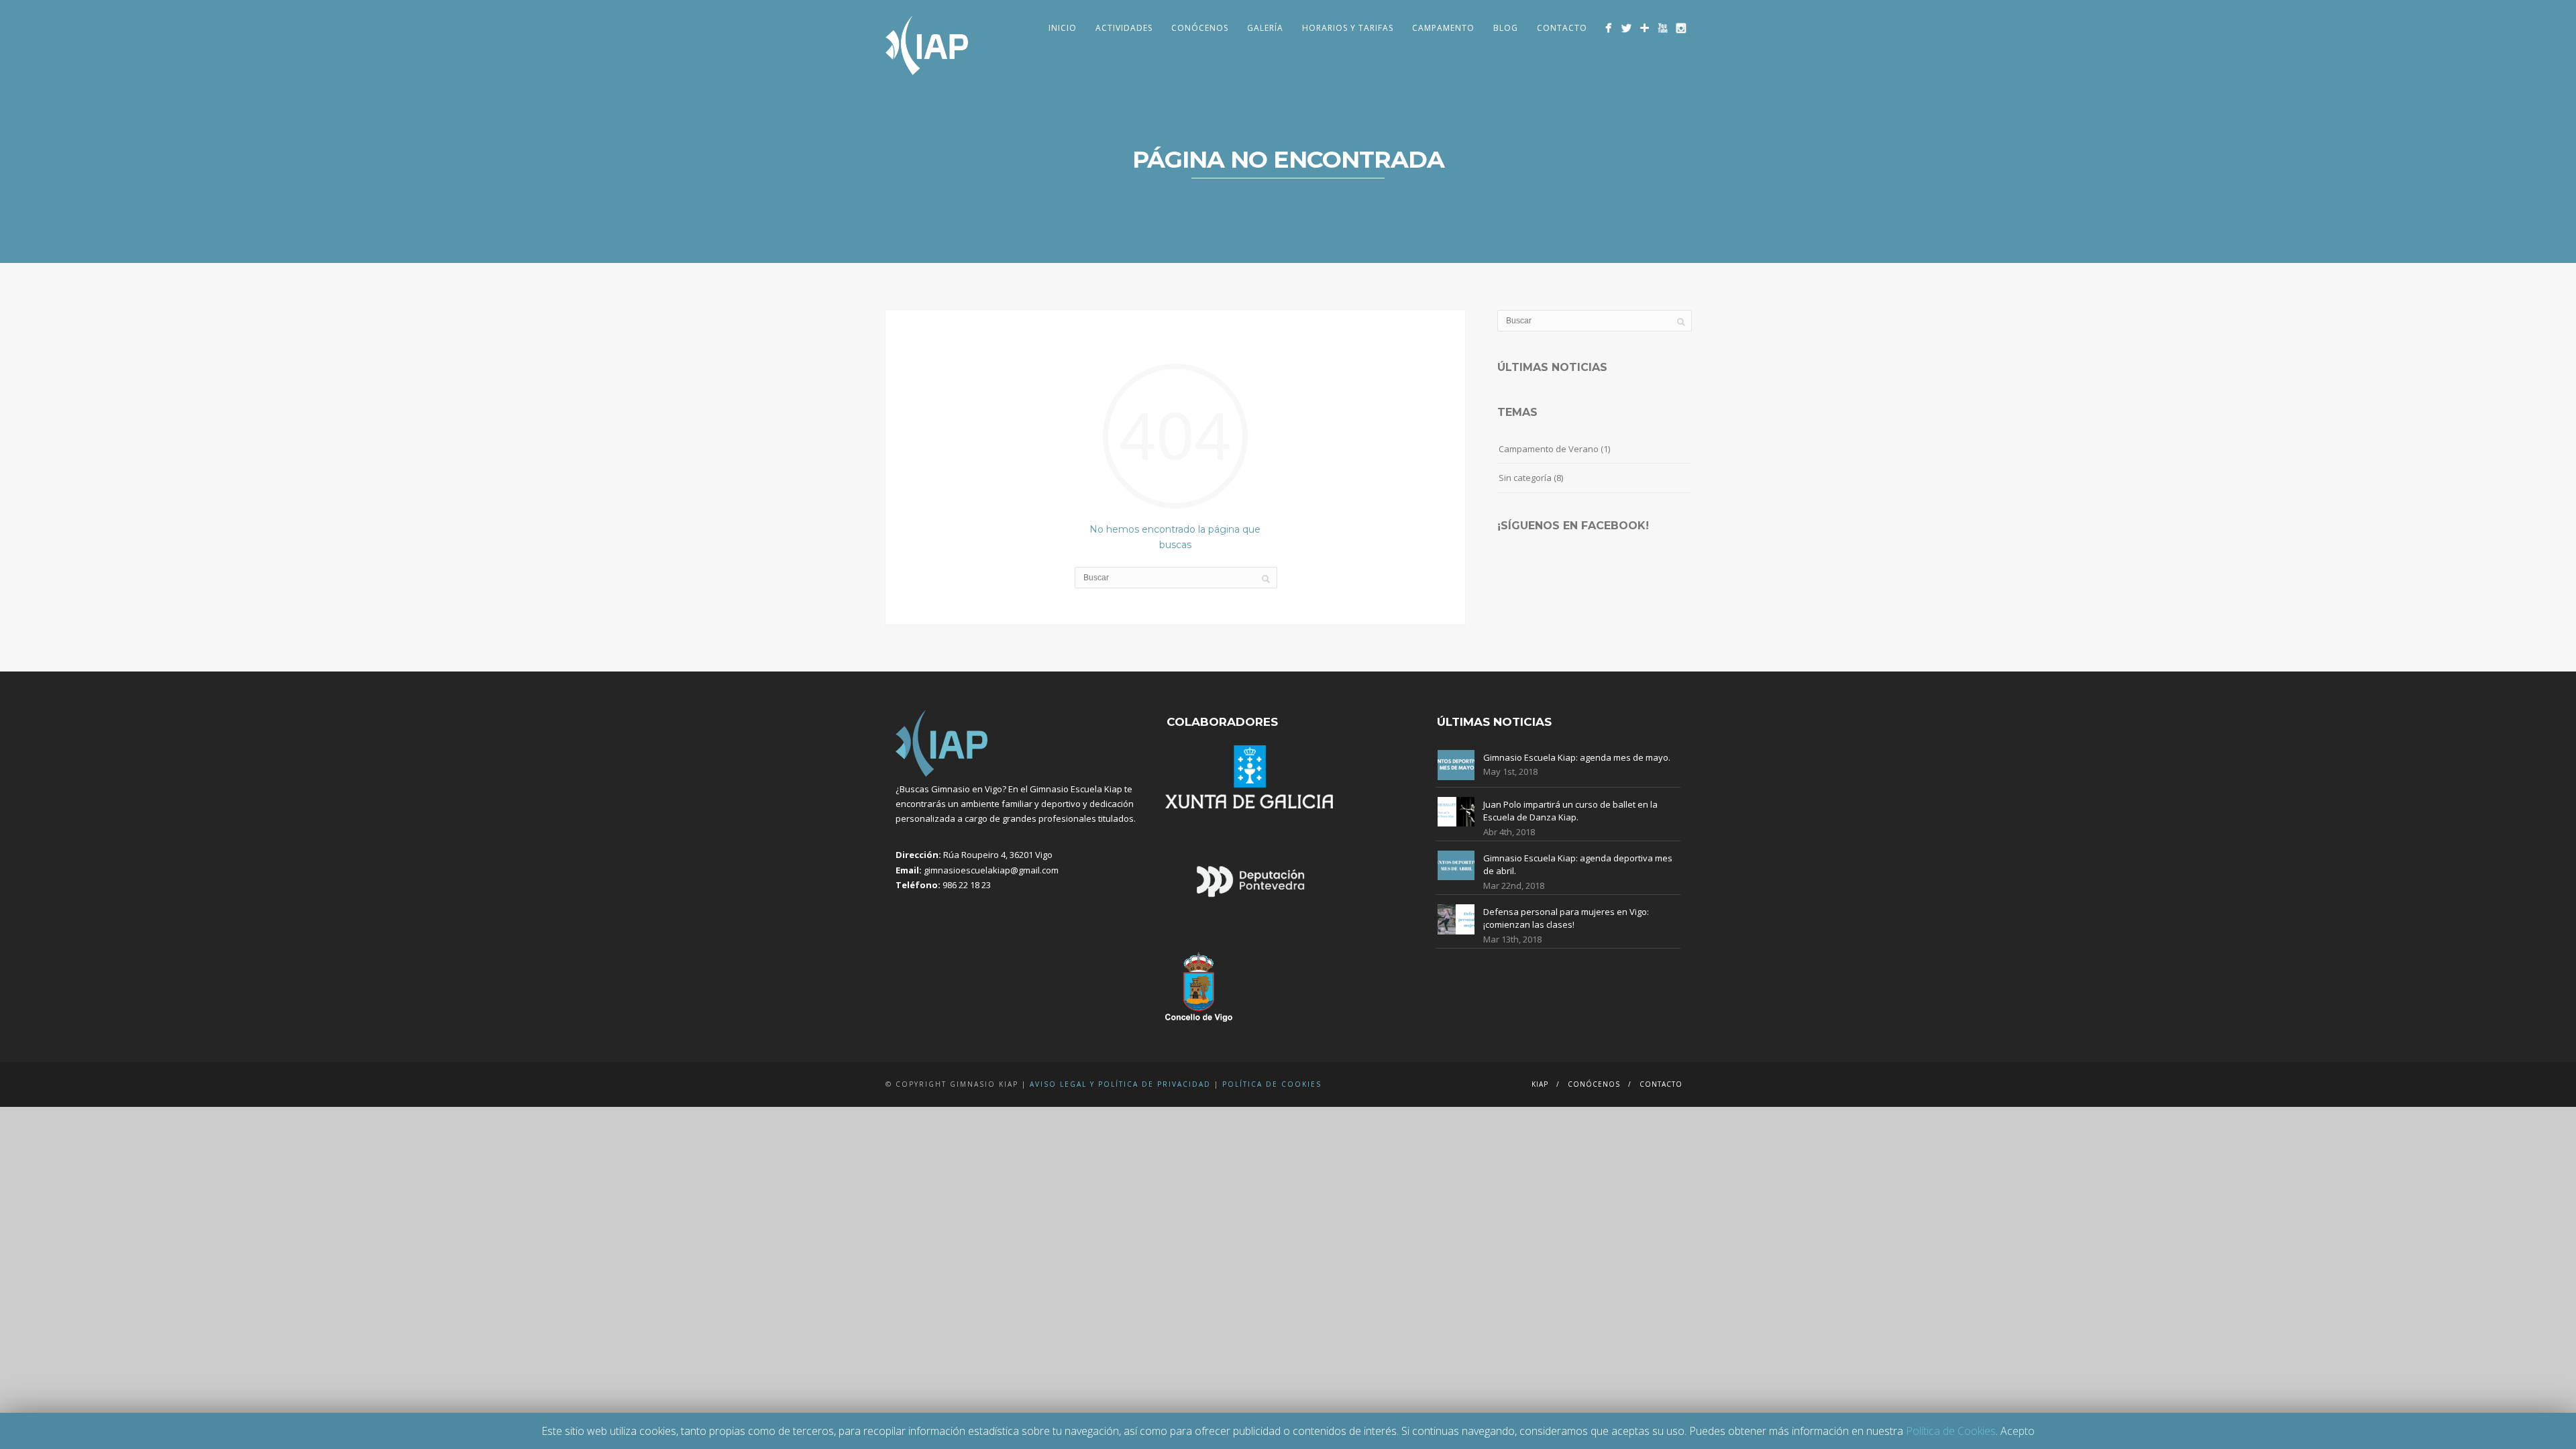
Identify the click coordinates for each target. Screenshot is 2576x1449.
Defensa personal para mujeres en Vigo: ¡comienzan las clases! (1566, 918)
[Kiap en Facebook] (1608, 28)
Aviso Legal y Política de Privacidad (1120, 1084)
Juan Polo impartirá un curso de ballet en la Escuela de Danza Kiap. (1570, 811)
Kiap (1540, 1084)
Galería (1265, 28)
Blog (1506, 28)
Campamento (1443, 28)
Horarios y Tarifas (1348, 28)
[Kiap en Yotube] (1663, 28)
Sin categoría (1525, 478)
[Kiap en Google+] (1645, 28)
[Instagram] (1681, 28)
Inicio (1063, 28)
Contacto (1562, 28)
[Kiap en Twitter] (1626, 28)
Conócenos (1200, 28)
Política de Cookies (1272, 1084)
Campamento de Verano (1549, 449)
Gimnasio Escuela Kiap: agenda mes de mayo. (1577, 757)
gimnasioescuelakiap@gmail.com (991, 870)
